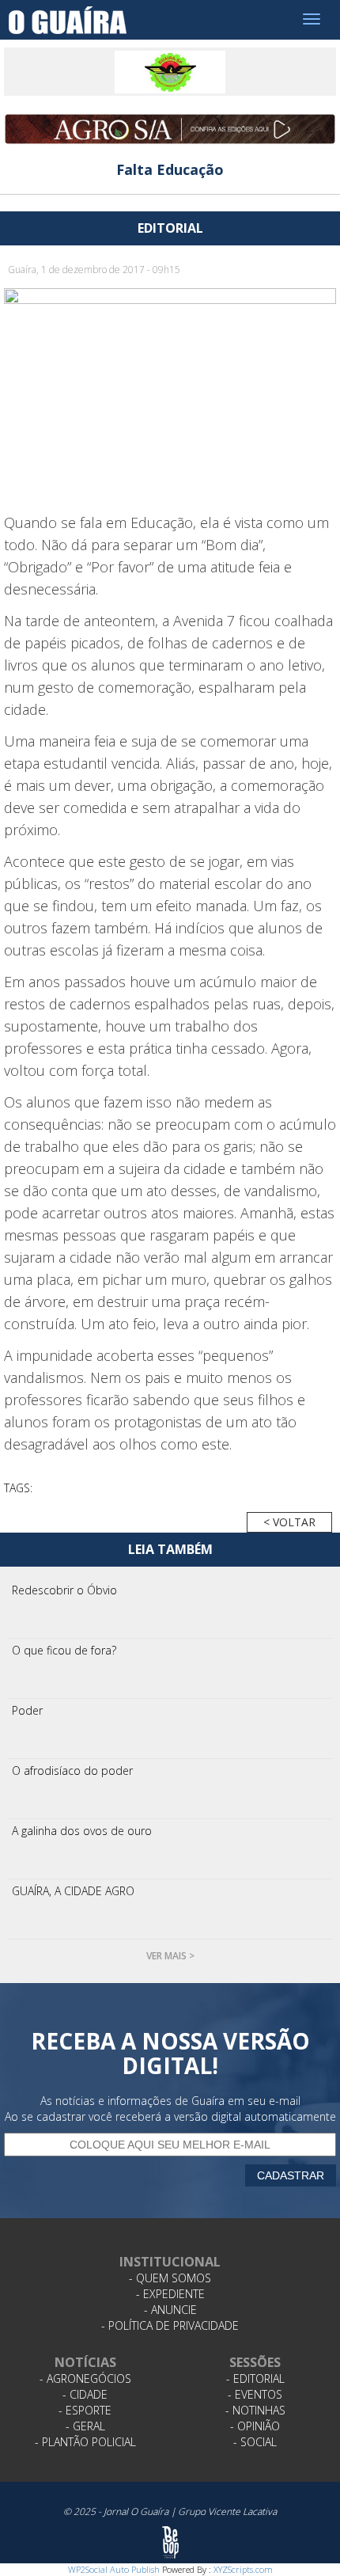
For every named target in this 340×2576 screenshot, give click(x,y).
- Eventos (255, 2394)
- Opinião (255, 2426)
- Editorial (255, 2378)
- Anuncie (170, 2310)
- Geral (85, 2426)
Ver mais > (170, 1956)
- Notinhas (255, 2410)
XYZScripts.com (243, 2569)
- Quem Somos (170, 2278)
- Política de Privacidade (170, 2325)
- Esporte (85, 2410)
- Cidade (85, 2394)
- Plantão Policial (85, 2442)
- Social (255, 2442)
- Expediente (170, 2294)
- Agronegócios (85, 2378)
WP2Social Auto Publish (114, 2569)
